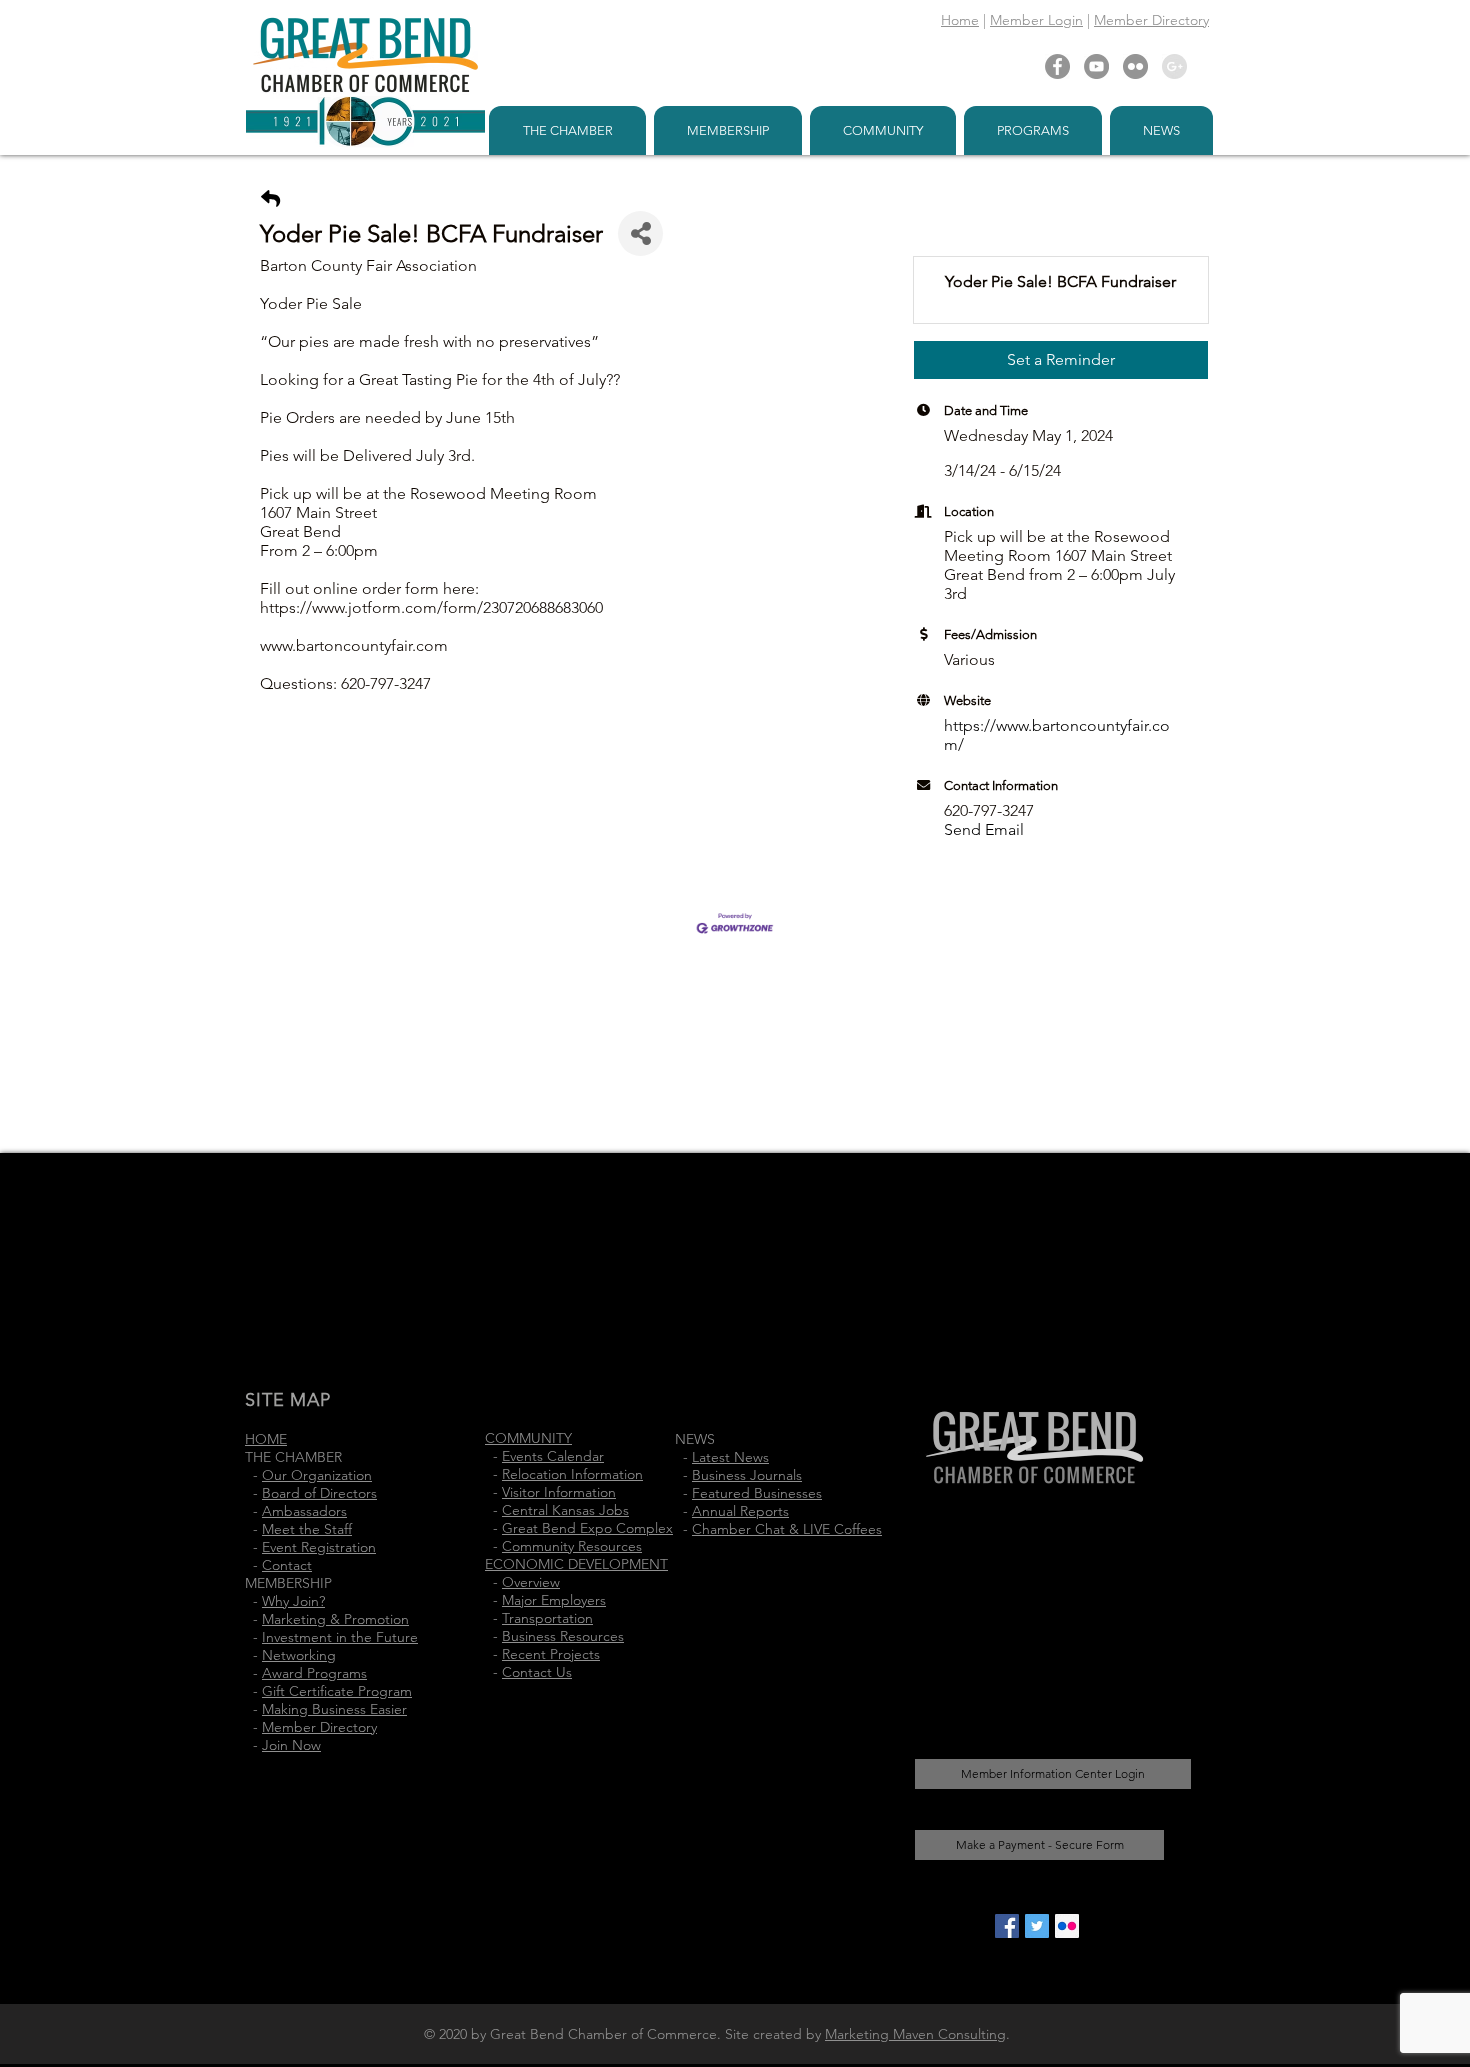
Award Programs (314, 1673)
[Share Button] (640, 233)
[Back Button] (270, 199)
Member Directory (1151, 20)
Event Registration (319, 1547)
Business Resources (563, 1636)
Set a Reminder (1061, 359)
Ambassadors (304, 1511)
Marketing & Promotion (335, 1619)
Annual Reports (740, 1511)
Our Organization (317, 1475)
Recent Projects (551, 1654)
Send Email (984, 829)
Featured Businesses (757, 1493)
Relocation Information (572, 1474)
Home (960, 20)
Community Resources (572, 1546)
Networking (299, 1655)
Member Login (1036, 20)
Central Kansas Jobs (565, 1510)
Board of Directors (319, 1493)
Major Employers (554, 1600)
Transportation (547, 1618)
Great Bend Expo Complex (587, 1528)
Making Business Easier (334, 1709)
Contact (287, 1565)
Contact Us (537, 1672)
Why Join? (293, 1601)
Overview (531, 1582)
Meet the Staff (307, 1529)
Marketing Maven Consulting (915, 2034)
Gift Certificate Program (337, 1691)
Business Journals (747, 1475)
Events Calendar (553, 1456)
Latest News (730, 1457)
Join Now (291, 1745)
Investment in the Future (340, 1637)
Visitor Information (559, 1492)
